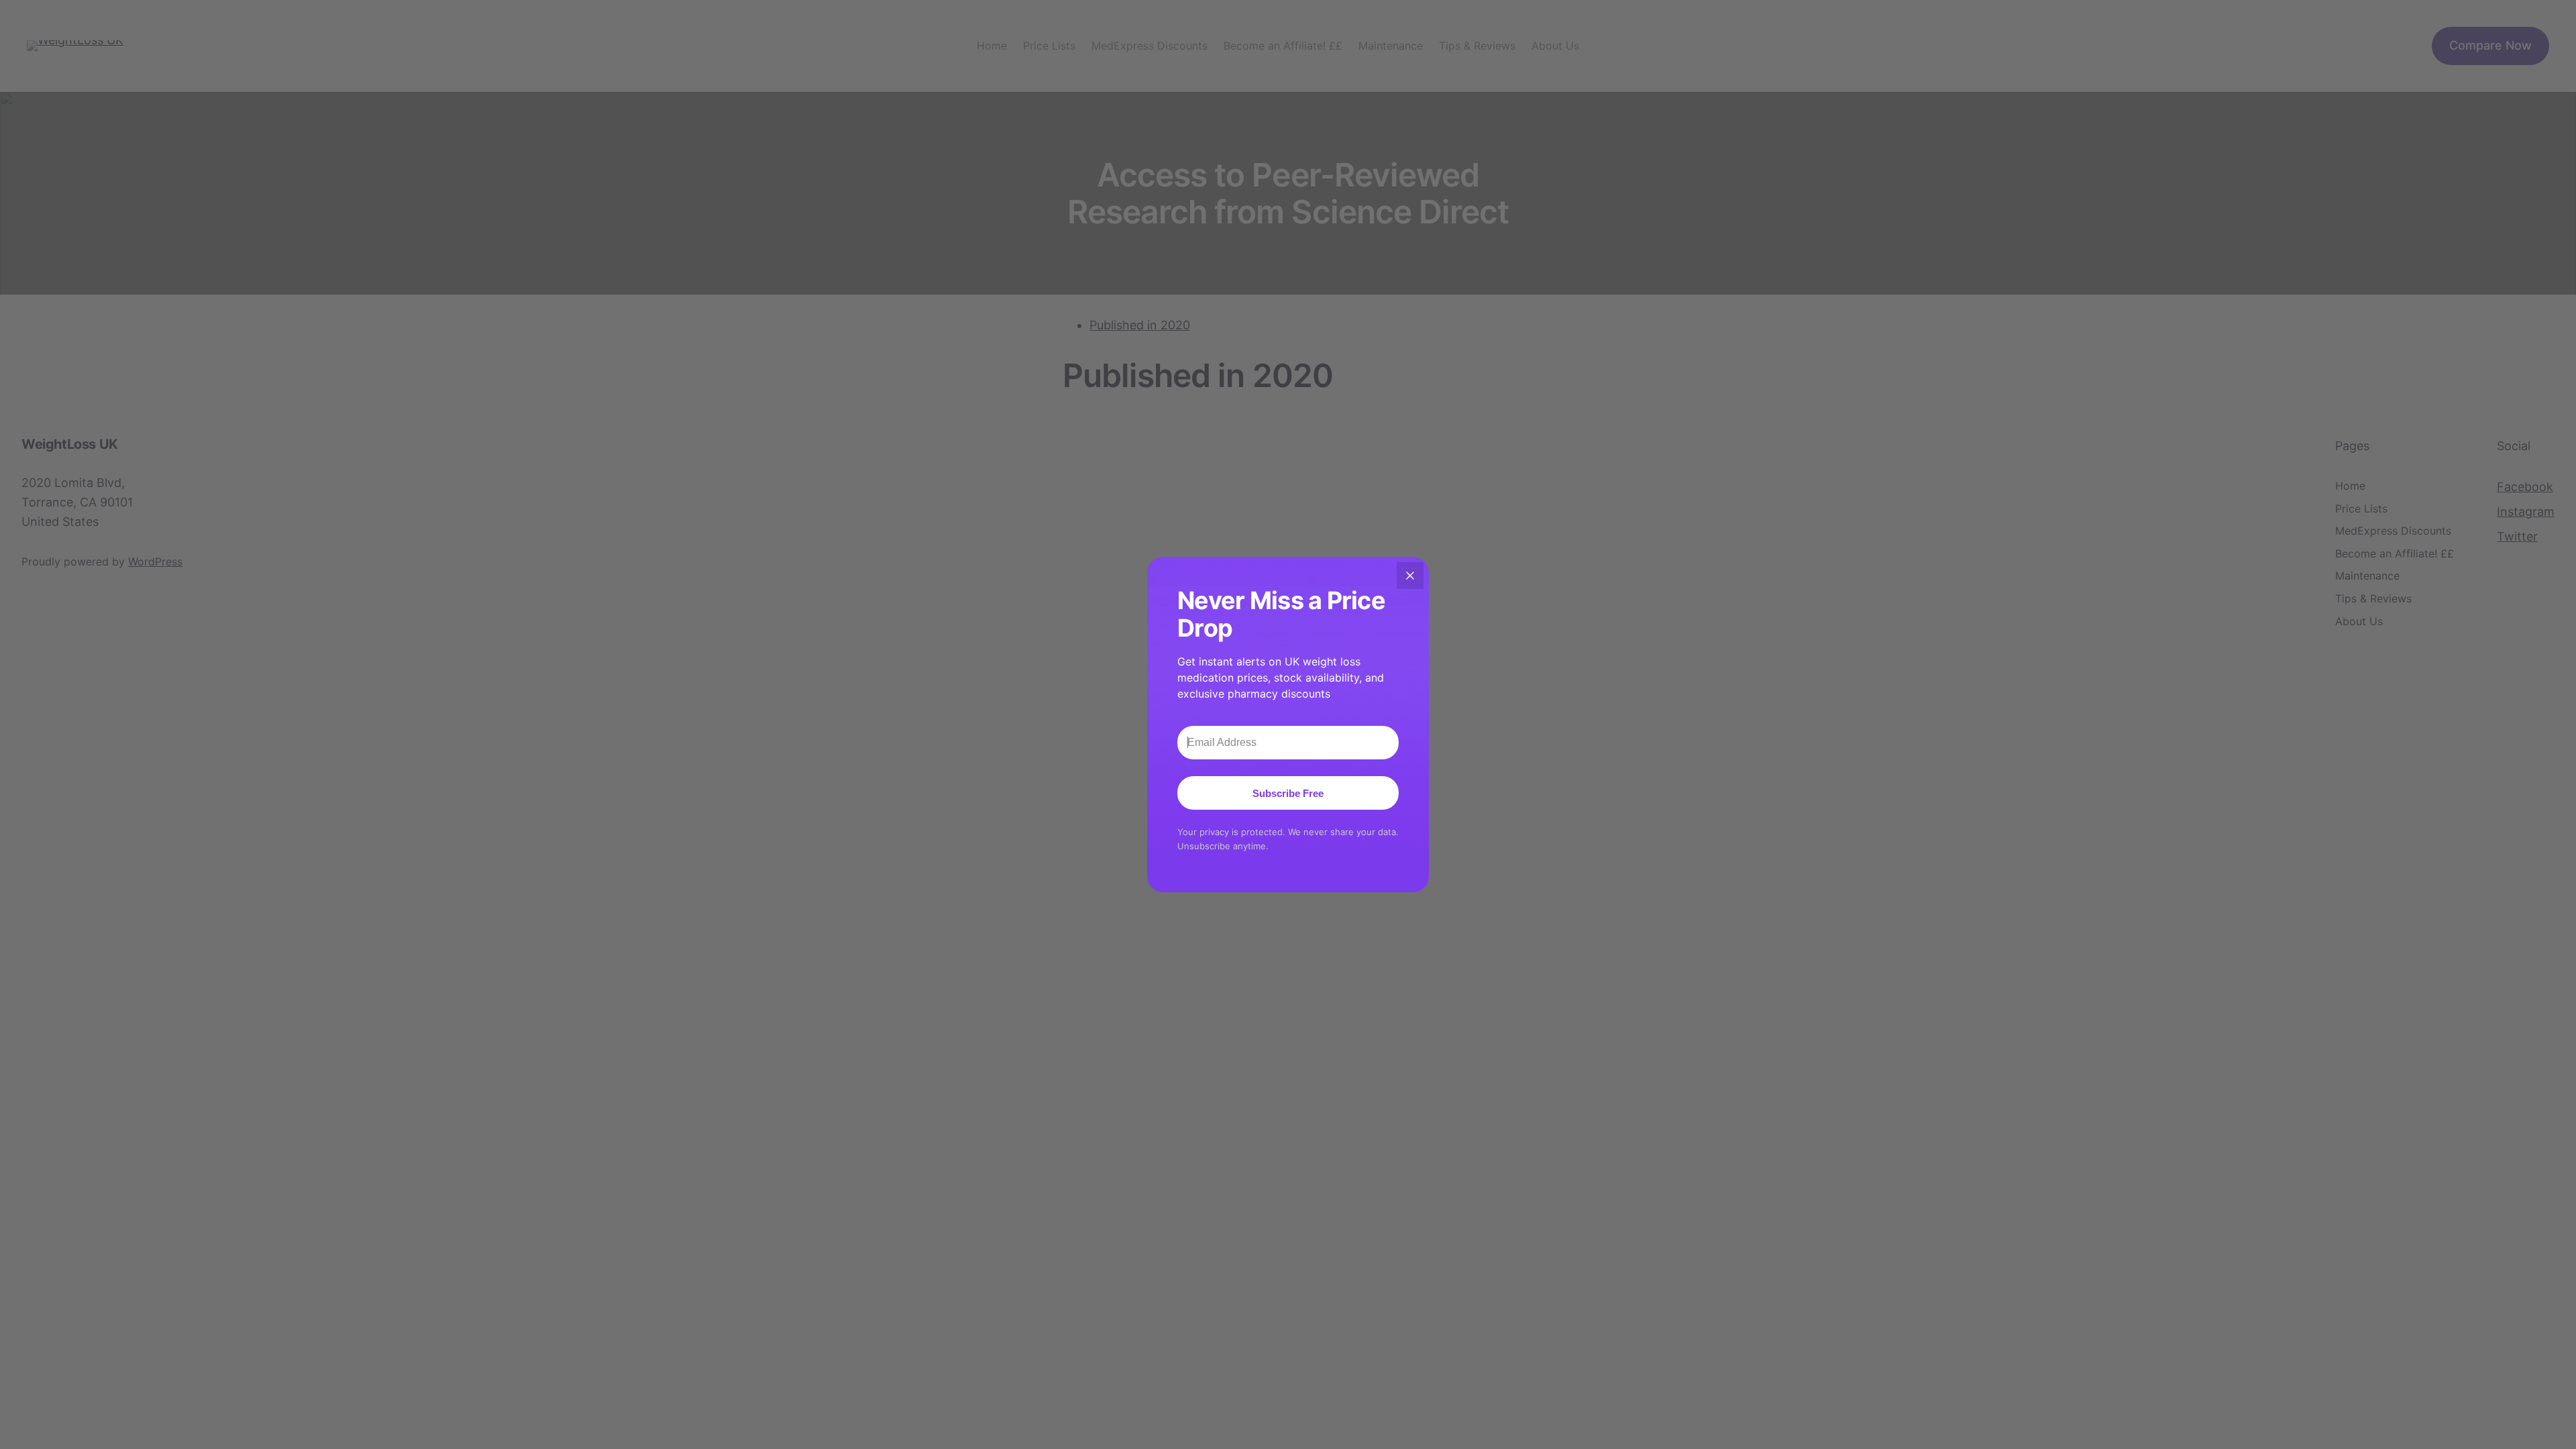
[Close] (1410, 576)
